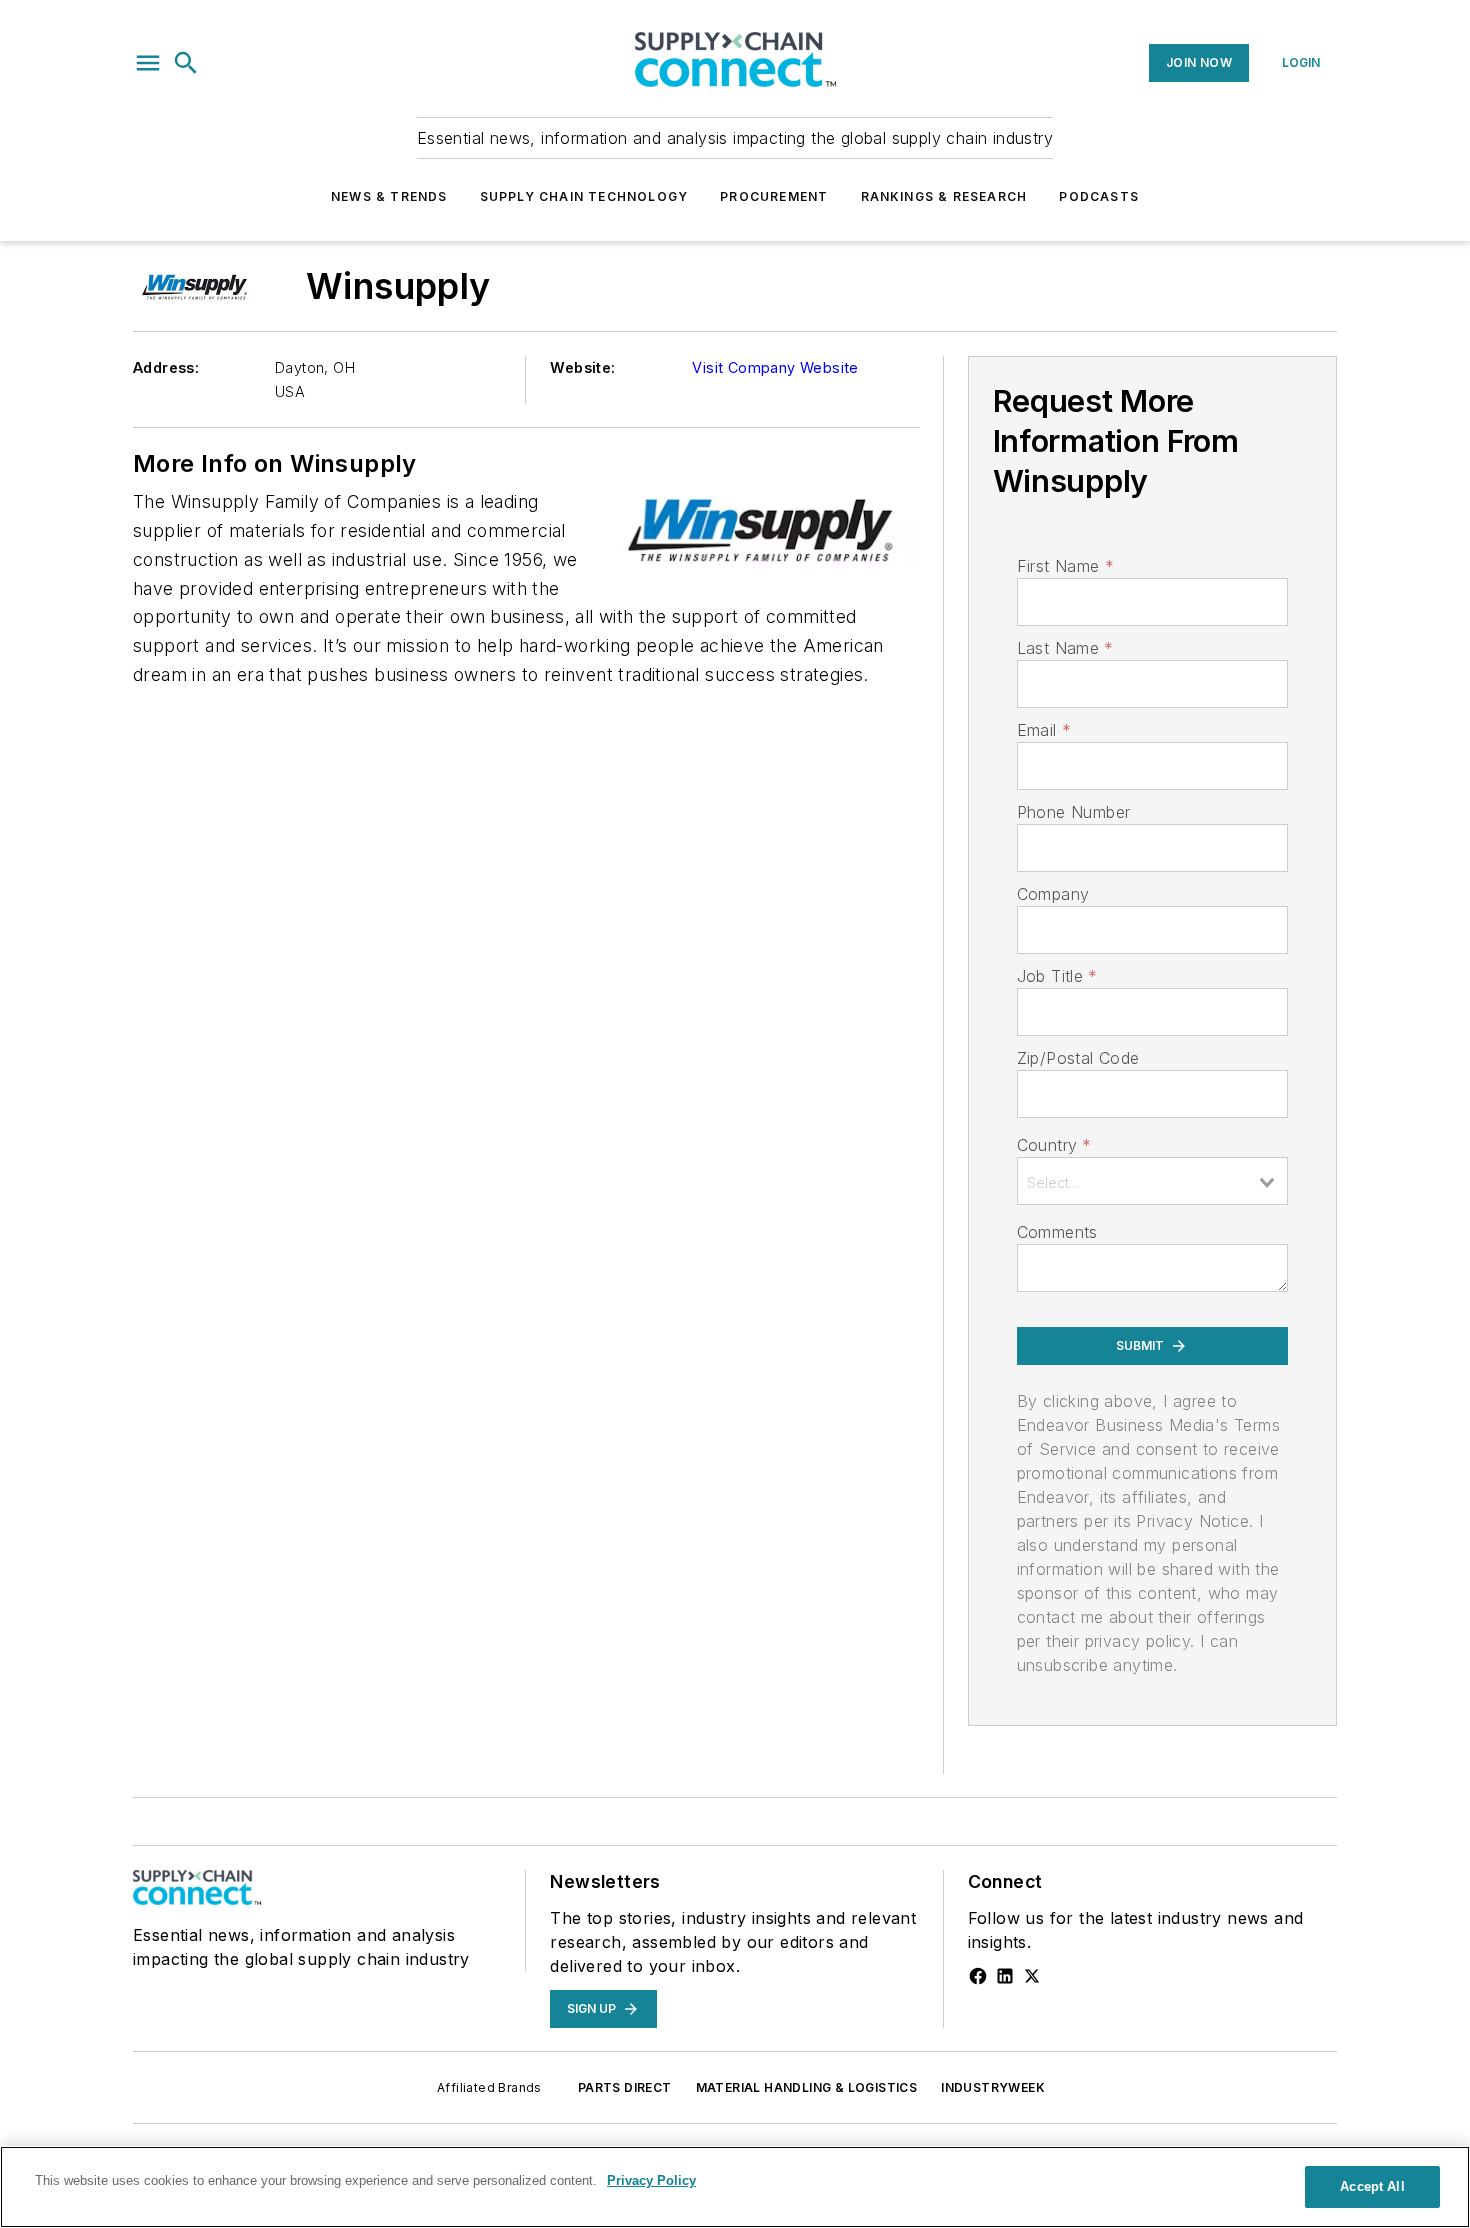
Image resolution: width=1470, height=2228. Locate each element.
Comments (1057, 1232)
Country (1054, 1145)
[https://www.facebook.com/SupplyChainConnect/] (978, 1976)
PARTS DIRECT (625, 2087)
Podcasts (1099, 196)
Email (1044, 730)
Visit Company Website (775, 367)
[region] (735, 2187)
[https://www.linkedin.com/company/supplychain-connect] (1005, 1976)
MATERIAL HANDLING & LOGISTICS (807, 2087)
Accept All (1372, 2186)
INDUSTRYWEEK (993, 2087)
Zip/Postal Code (1078, 1058)
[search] (186, 63)
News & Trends (389, 196)
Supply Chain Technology (584, 196)
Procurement (774, 196)
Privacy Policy (651, 2180)
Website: (582, 367)
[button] (148, 63)
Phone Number (1074, 812)
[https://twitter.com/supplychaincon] (1032, 1976)
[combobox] (1152, 1181)
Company (1053, 894)
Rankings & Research (944, 196)
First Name (1065, 566)
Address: (166, 367)
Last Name (1065, 648)
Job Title (1057, 976)
